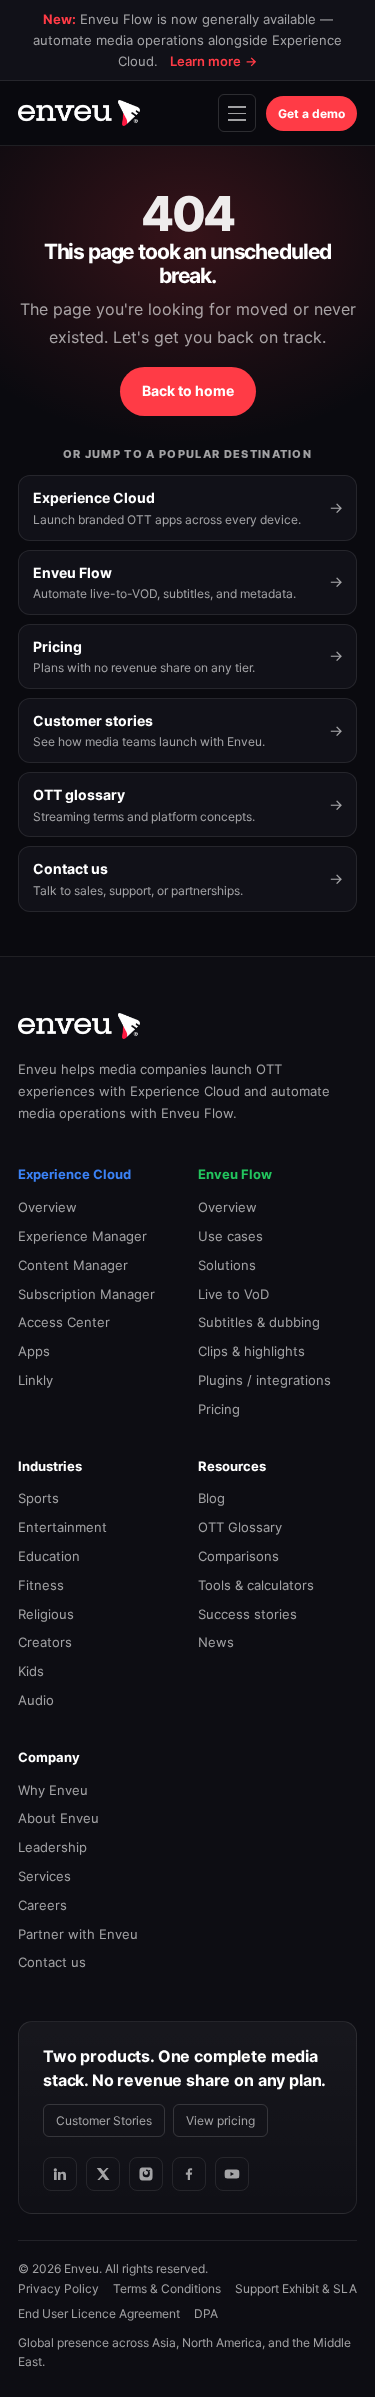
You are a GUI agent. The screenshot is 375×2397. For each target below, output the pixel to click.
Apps (34, 1351)
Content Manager (73, 1265)
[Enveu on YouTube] (232, 2174)
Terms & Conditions (167, 2288)
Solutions (227, 1265)
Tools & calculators (256, 1585)
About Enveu (58, 1818)
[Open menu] (237, 113)
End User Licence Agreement (99, 2313)
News (216, 1642)
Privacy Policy (58, 2288)
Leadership (52, 1847)
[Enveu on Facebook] (189, 2174)
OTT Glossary (240, 1527)
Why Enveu (53, 1790)
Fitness (41, 1585)
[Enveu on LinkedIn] (60, 2174)
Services (44, 1876)
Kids (31, 1671)
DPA (206, 2313)
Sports (38, 1498)
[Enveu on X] (103, 2174)
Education (49, 1556)
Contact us (52, 1962)
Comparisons (238, 1556)
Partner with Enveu (78, 1934)
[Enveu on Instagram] (146, 2174)
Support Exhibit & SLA (296, 2288)
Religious (46, 1614)
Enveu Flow (235, 1174)
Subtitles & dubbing (259, 1322)
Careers (42, 1905)
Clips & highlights (251, 1351)
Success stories (247, 1614)
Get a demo (311, 113)
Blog (211, 1498)
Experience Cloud (74, 1174)
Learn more (213, 61)
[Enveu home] (79, 113)
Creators (45, 1642)
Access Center (64, 1322)
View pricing (220, 2120)
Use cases (230, 1236)
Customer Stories (104, 2120)
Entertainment (62, 1527)
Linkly (35, 1380)
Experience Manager (82, 1236)
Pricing (219, 1409)
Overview (47, 1207)
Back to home (188, 390)
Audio (36, 1700)
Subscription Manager (86, 1294)
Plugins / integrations (264, 1380)
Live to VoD (233, 1294)
